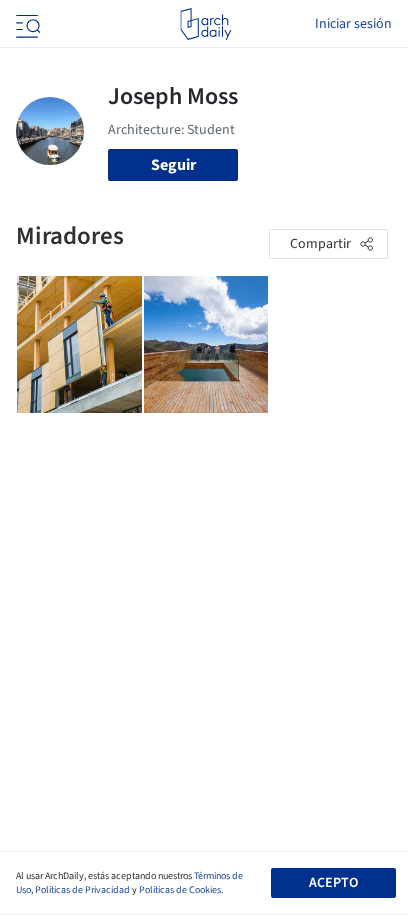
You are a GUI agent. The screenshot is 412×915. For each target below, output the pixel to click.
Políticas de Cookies (180, 890)
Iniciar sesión (353, 24)
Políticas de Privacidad (82, 890)
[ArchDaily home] (205, 24)
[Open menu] (26, 24)
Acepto (333, 883)
